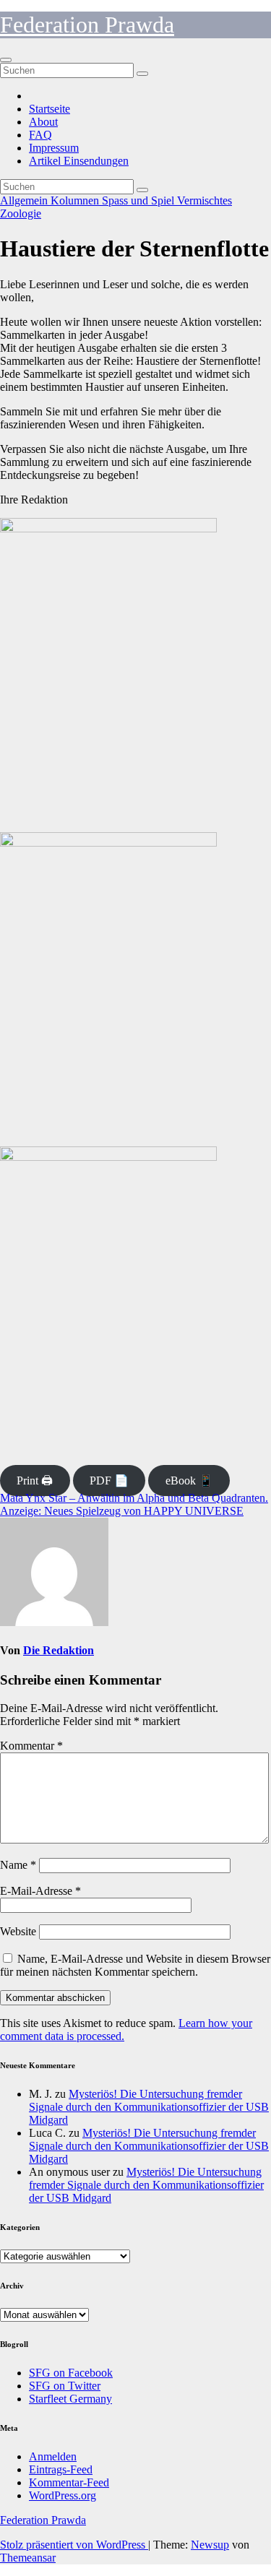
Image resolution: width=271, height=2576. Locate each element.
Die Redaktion (59, 1650)
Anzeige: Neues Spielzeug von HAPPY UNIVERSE (122, 1511)
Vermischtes (205, 200)
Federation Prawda (87, 25)
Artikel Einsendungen (79, 161)
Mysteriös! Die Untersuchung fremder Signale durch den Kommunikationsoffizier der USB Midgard (149, 2107)
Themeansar (28, 2558)
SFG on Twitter (65, 2386)
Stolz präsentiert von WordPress (74, 2545)
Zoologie (21, 213)
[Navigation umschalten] (6, 60)
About (43, 122)
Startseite (50, 109)
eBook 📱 (189, 1481)
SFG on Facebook (71, 2373)
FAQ (40, 135)
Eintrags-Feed (61, 2469)
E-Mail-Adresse (40, 1891)
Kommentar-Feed (69, 2482)
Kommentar (31, 1746)
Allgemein (25, 200)
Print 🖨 (35, 1481)
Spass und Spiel (139, 200)
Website (18, 1931)
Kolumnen (76, 200)
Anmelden (53, 2456)
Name (18, 1865)
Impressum (54, 148)
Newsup (210, 2545)
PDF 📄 (109, 1481)
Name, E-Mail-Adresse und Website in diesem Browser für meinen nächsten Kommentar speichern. (135, 1965)
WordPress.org (63, 2495)
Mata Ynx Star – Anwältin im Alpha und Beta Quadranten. (134, 1498)
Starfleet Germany (70, 2399)
